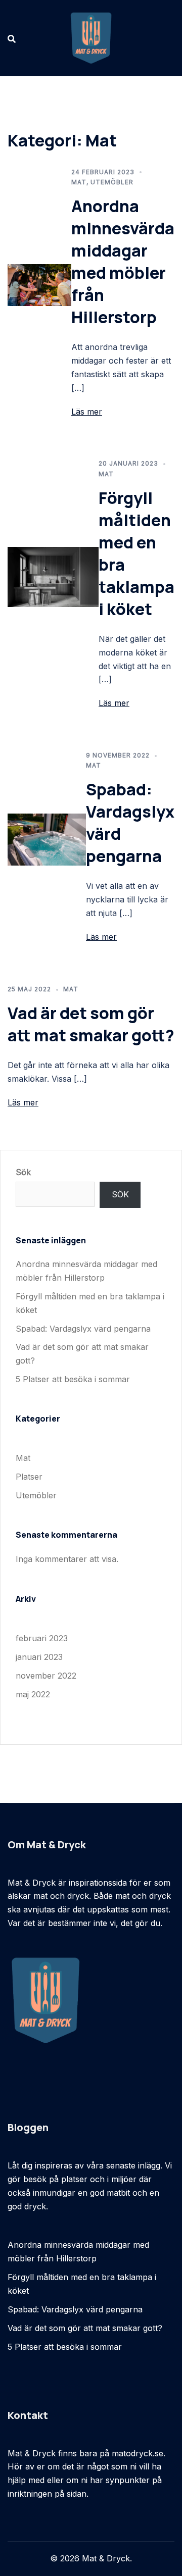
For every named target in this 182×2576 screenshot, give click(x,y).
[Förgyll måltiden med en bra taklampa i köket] (53, 576)
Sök (23, 1172)
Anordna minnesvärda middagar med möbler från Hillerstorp (123, 262)
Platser (29, 1477)
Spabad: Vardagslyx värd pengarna (83, 1329)
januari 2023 (39, 1657)
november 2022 (46, 1676)
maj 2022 (33, 1694)
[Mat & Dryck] (91, 37)
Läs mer (87, 412)
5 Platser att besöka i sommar (73, 1379)
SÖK (120, 1194)
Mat (79, 182)
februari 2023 (42, 1638)
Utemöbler (112, 182)
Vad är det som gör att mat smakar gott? (91, 1024)
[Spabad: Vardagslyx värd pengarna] (47, 839)
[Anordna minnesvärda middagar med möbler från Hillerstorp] (39, 284)
